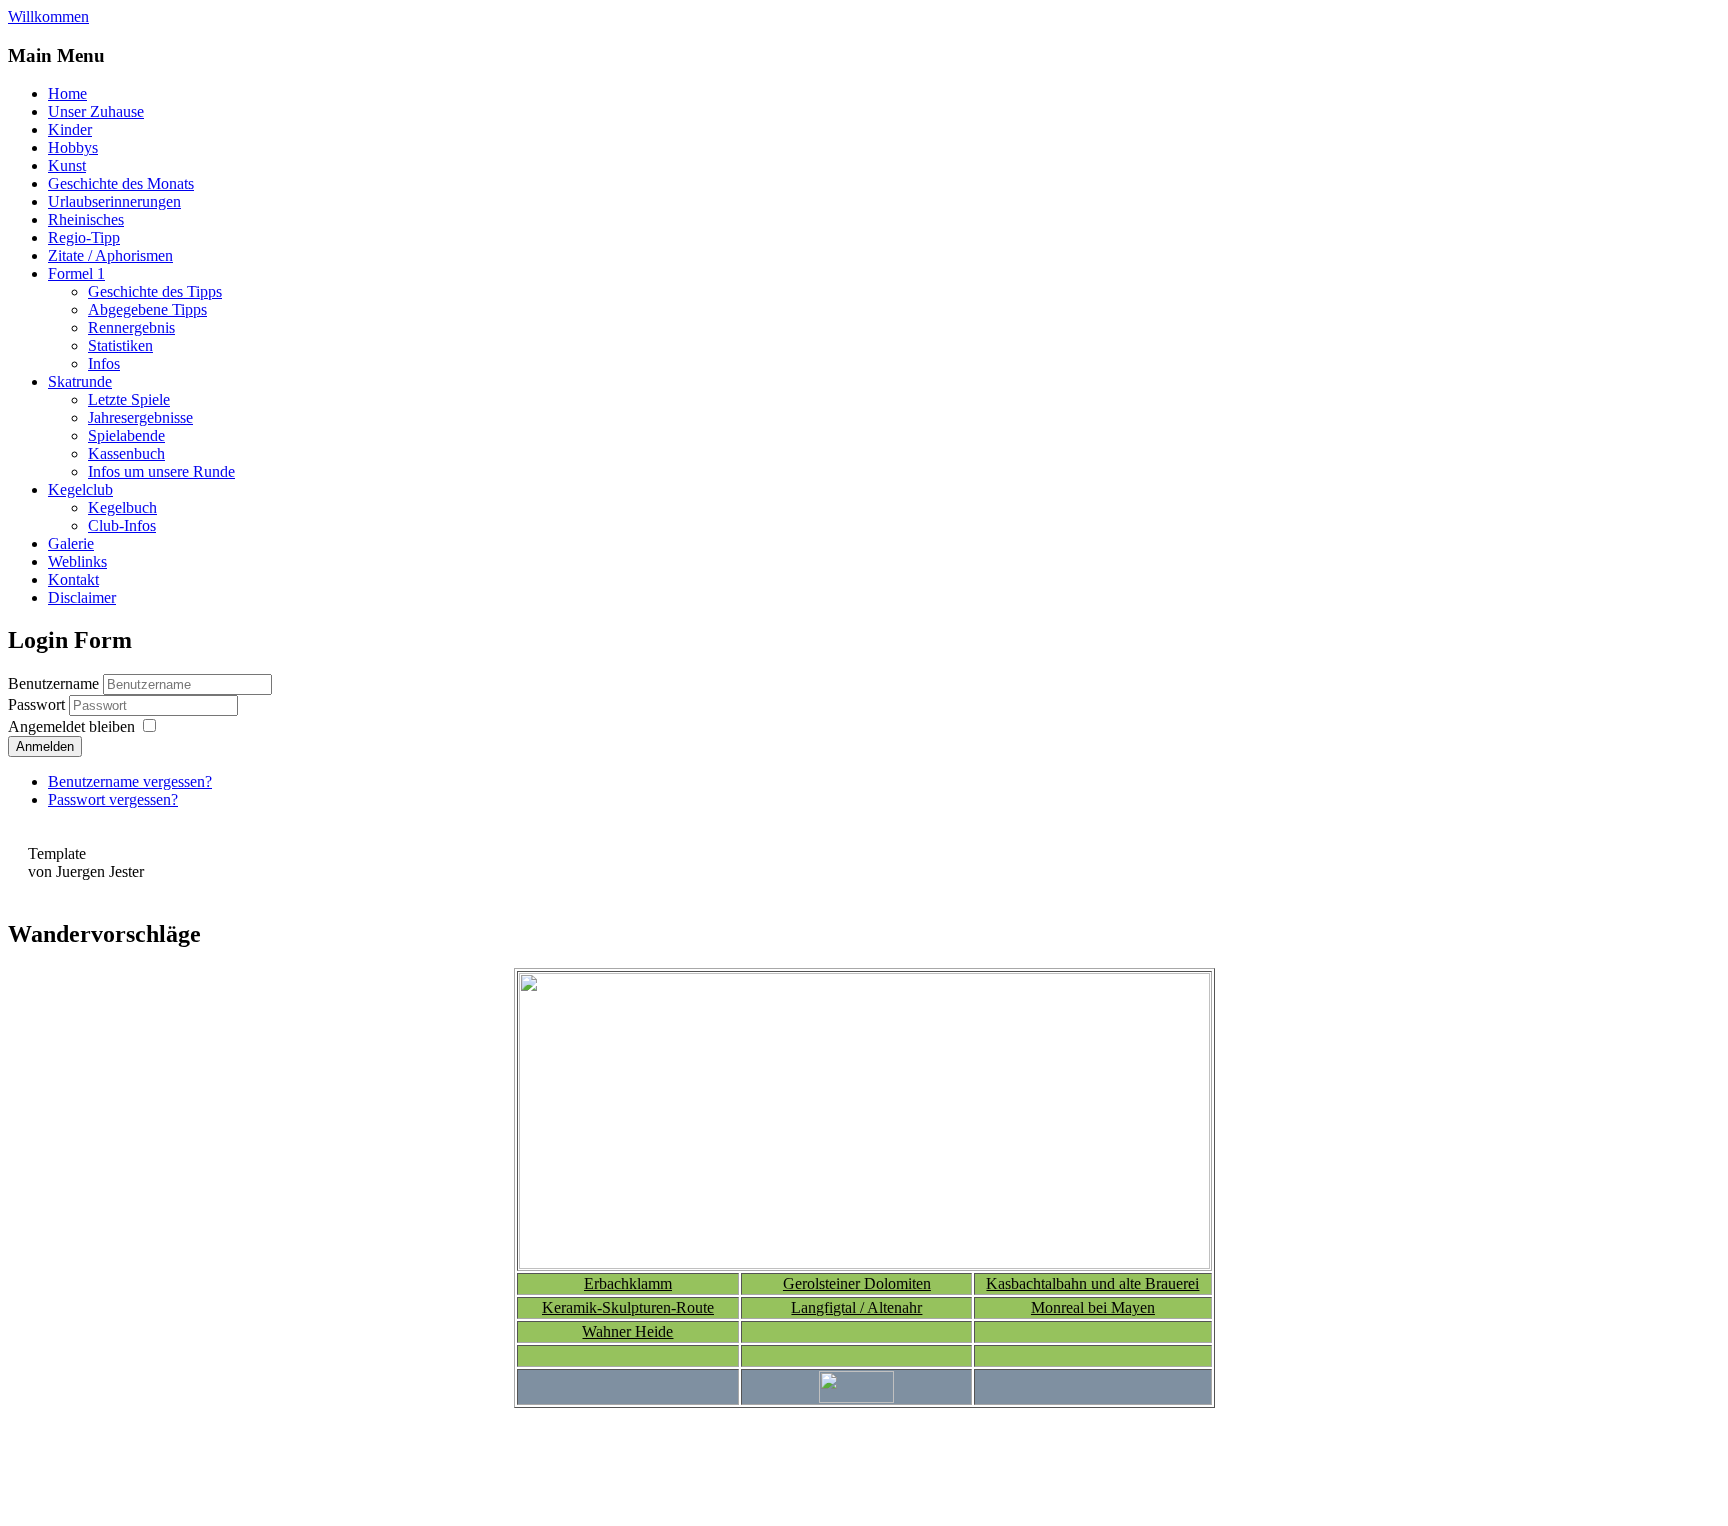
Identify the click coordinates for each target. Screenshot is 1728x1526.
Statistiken (120, 345)
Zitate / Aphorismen (110, 255)
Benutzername (53, 683)
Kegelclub (80, 489)
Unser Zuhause (96, 111)
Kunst (67, 165)
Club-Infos (122, 525)
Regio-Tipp (84, 237)
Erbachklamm (628, 1283)
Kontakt (73, 579)
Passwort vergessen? (113, 799)
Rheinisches (86, 219)
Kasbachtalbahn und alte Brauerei (1092, 1283)
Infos (104, 363)
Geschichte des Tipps (155, 291)
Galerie (71, 543)
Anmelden (45, 746)
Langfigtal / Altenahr (856, 1307)
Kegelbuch (122, 507)
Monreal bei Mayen (1093, 1307)
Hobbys (73, 147)
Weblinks (77, 561)
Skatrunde (80, 381)
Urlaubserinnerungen (114, 201)
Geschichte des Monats (121, 183)
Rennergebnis (131, 327)
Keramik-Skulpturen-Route (628, 1307)
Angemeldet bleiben (71, 726)
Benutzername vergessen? (130, 781)
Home (67, 93)
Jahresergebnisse (140, 417)
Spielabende (126, 435)
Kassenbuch (126, 453)
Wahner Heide (627, 1331)
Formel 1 (76, 273)
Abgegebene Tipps (147, 309)
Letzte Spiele (129, 399)
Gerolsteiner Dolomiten (857, 1283)
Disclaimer (82, 597)
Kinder (70, 129)
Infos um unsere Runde (161, 471)
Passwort (38, 704)
